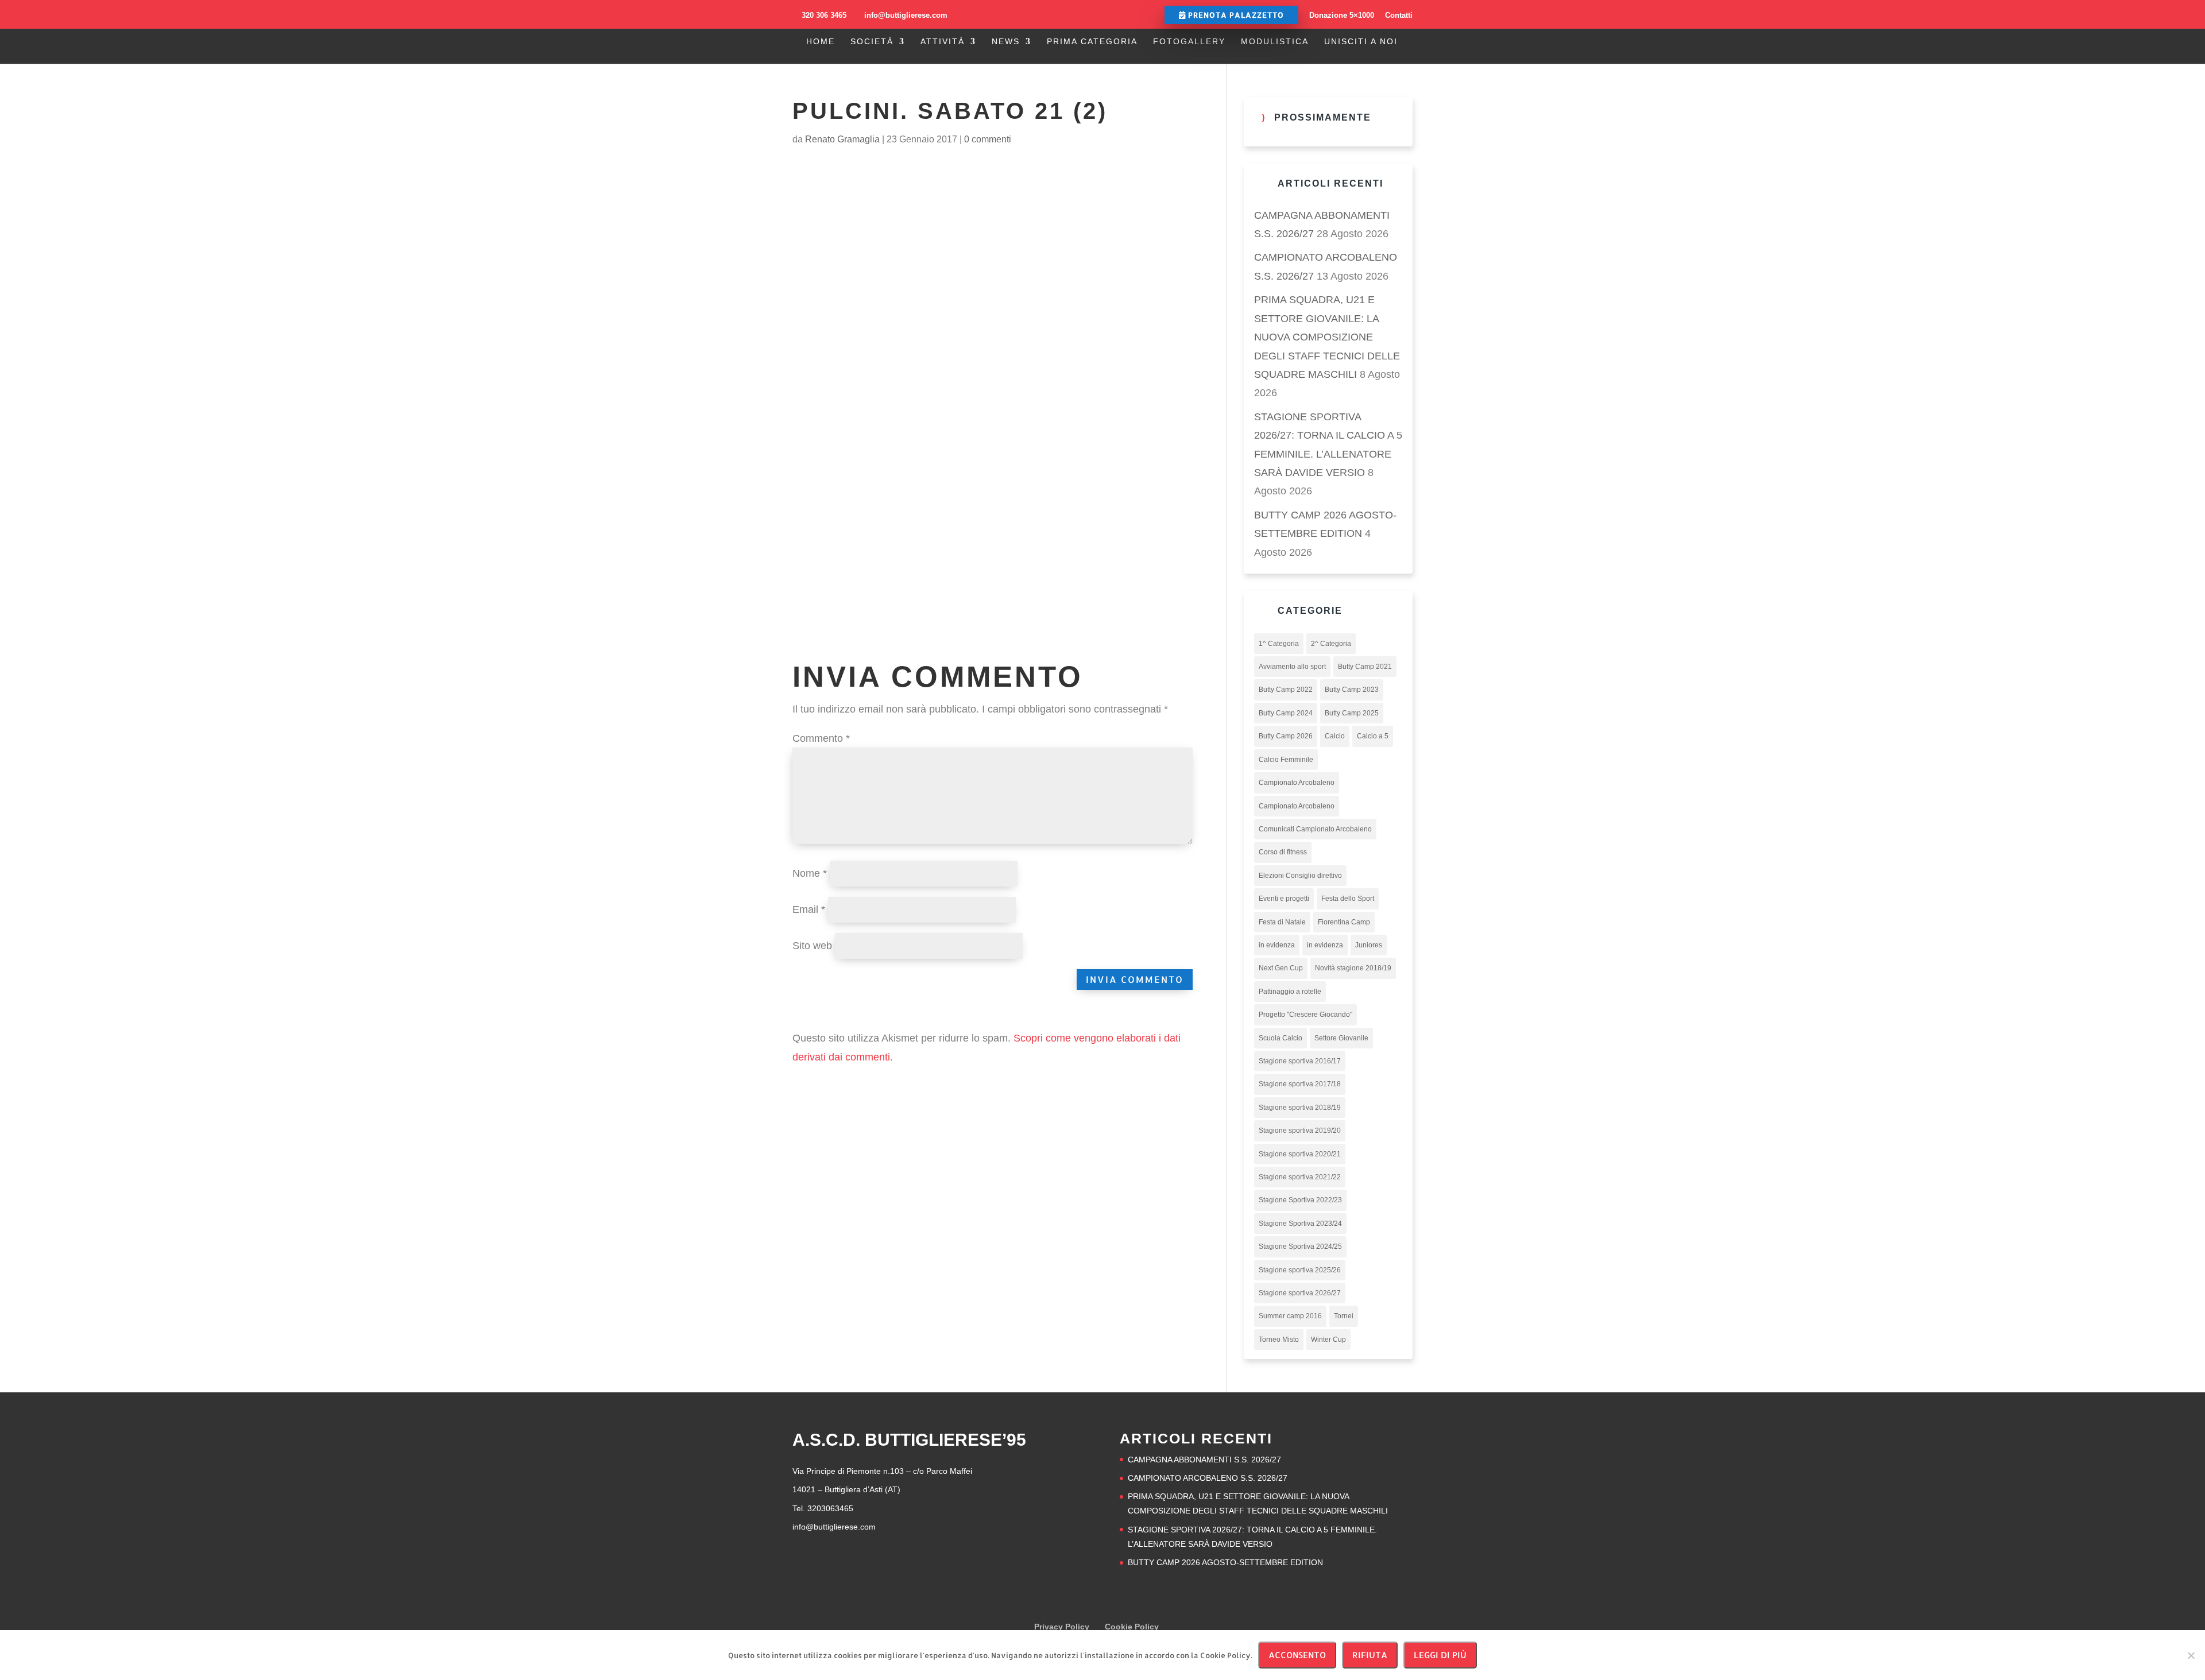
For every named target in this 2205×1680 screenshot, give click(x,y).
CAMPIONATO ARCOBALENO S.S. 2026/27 (1208, 1478)
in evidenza (1277, 945)
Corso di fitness (1283, 852)
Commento (821, 738)
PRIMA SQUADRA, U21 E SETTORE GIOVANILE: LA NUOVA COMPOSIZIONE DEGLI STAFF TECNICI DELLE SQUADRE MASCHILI (1327, 337)
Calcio (1335, 736)
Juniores (1369, 945)
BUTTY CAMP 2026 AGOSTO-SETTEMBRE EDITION (1225, 1562)
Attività (943, 42)
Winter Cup (1328, 1340)
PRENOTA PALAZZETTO (1235, 15)
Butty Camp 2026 (1286, 736)
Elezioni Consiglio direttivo (1300, 876)
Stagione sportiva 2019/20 (1300, 1131)
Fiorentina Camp (1344, 922)
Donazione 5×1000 (1342, 15)
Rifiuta (1370, 1655)
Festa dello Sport (1348, 899)
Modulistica (1275, 42)
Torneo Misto (1279, 1340)
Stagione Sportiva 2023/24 (1300, 1224)
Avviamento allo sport (1292, 667)
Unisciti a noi (1361, 42)
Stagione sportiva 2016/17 (1300, 1061)
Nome (810, 873)
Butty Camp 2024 (1286, 713)
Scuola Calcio (1281, 1038)
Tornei (1344, 1316)
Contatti (1399, 15)
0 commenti (988, 139)
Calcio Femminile (1286, 760)
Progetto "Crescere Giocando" (1305, 1015)
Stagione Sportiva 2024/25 (1300, 1247)
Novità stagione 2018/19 (1353, 968)
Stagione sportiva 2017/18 (1300, 1084)
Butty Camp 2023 (1352, 690)
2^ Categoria (1331, 644)
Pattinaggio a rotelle (1290, 992)
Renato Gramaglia (842, 139)
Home (821, 42)
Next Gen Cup (1281, 968)
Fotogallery (1189, 42)
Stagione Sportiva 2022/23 (1300, 1200)
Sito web (812, 946)
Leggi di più (1440, 1655)
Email (809, 909)
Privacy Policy (1062, 1627)
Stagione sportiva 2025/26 (1300, 1270)
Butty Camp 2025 (1352, 713)
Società (872, 42)
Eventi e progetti (1284, 899)
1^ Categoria (1279, 644)
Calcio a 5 (1373, 736)
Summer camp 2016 (1290, 1316)
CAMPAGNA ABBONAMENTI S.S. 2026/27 (1204, 1460)
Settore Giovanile (1341, 1038)
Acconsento (1297, 1655)
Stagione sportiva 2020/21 (1300, 1154)
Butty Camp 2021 (1365, 667)
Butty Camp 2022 (1286, 690)
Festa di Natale (1282, 922)
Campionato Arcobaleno (1297, 783)
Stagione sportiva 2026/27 (1300, 1293)
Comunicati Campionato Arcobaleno (1315, 829)
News (1006, 42)
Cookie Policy (1132, 1627)
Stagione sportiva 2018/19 (1300, 1108)
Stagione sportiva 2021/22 (1300, 1177)
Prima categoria (1092, 42)
